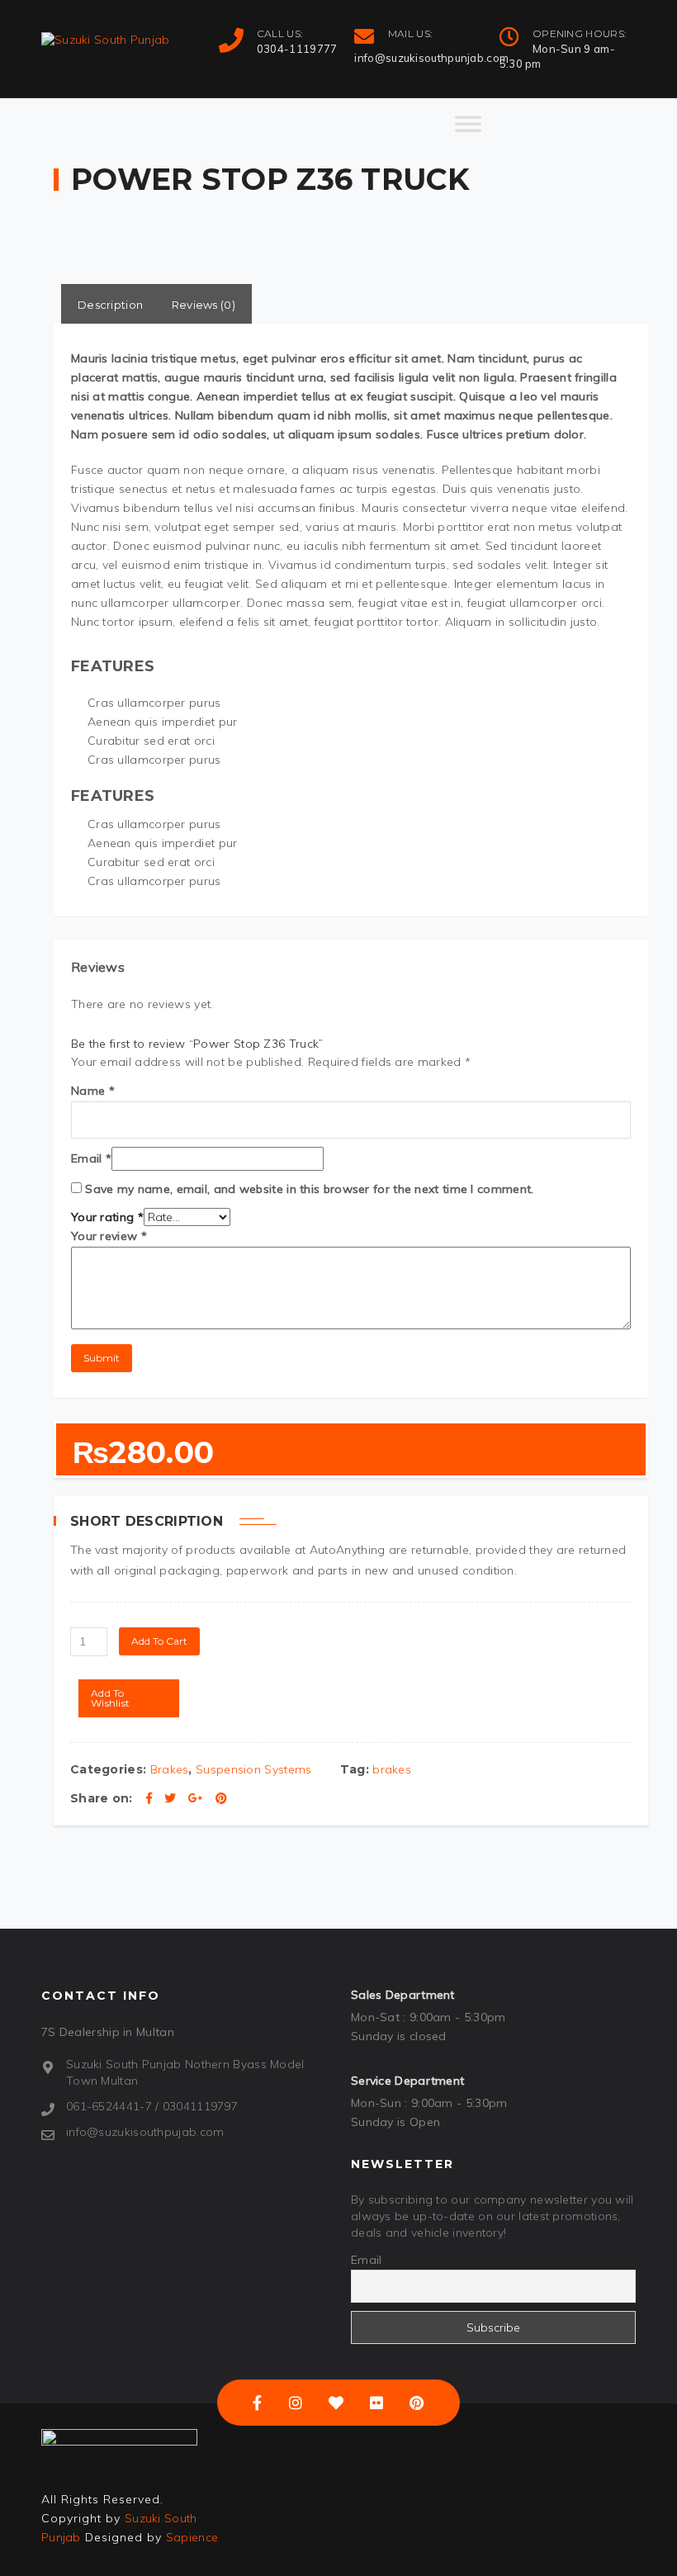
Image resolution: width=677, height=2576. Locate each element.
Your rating (107, 1217)
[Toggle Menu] (468, 131)
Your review (109, 1236)
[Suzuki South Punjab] (106, 40)
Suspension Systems (253, 1769)
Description (110, 305)
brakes (392, 1769)
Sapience (192, 2537)
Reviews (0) (204, 305)
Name (93, 1091)
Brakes (170, 1769)
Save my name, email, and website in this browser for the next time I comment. (309, 1189)
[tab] (110, 304)
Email (91, 1158)
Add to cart (159, 1641)
